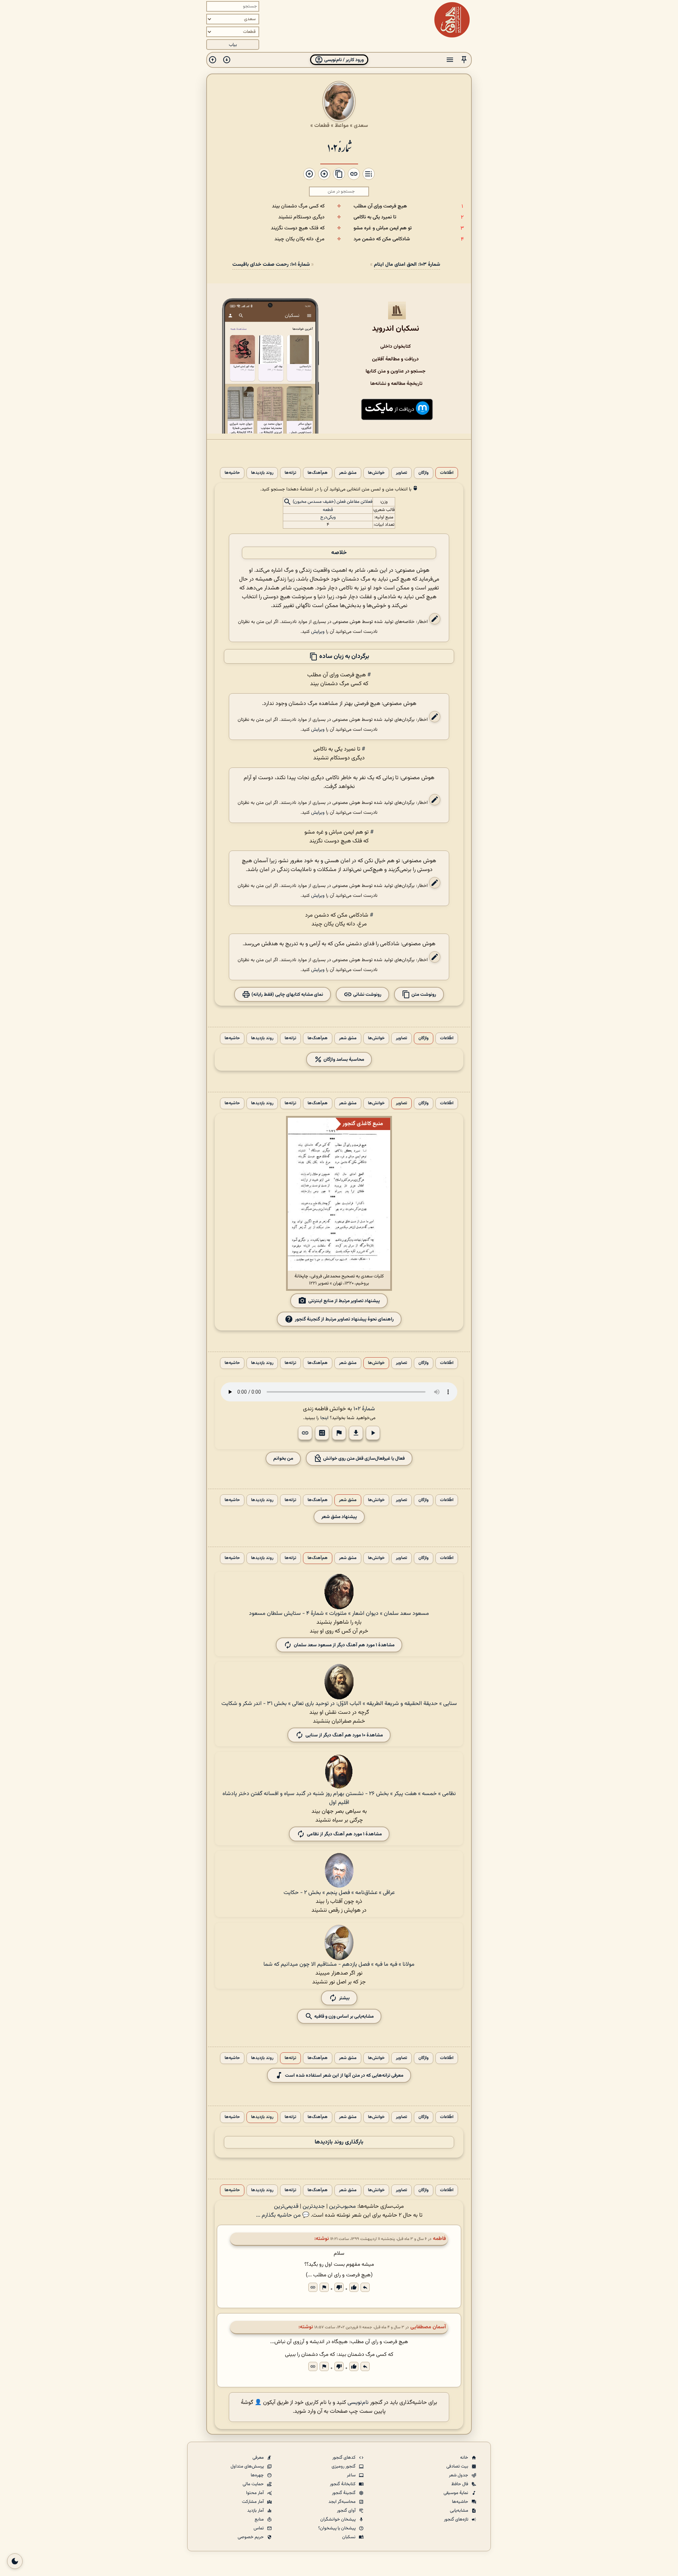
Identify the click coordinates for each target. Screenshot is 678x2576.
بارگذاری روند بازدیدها (339, 2142)
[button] (464, 60)
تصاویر (402, 473)
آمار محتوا (255, 2493)
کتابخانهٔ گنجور (343, 2484)
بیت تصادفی (458, 2466)
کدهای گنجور (344, 2458)
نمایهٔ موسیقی (456, 2493)
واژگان (424, 473)
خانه (465, 2458)
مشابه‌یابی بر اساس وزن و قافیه (343, 2016)
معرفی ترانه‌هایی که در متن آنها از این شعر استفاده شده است (344, 2075)
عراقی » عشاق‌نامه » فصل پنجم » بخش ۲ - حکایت (339, 1893)
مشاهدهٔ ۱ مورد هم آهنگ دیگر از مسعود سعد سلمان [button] (344, 1645)
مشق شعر (348, 473)
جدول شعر (459, 2475)
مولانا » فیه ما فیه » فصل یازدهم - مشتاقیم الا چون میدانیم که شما (339, 1965)
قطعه (328, 510)
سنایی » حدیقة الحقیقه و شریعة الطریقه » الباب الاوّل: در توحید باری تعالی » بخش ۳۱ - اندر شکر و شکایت (339, 1704)
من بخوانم (283, 1458)
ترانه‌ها (290, 473)
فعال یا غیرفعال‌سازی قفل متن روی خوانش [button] (363, 1458)
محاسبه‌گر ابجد (343, 2502)
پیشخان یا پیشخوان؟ (337, 2528)
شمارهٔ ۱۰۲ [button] (364, 1409)
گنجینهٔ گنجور (344, 2493)
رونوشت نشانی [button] (367, 995)
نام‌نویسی (358, 2403)
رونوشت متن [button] (423, 995)
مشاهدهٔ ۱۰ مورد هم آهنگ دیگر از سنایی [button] (344, 1735)
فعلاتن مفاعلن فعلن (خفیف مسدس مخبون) (333, 502)
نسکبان (349, 2537)
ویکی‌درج (328, 517)
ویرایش (318, 632)
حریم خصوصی (251, 2537)
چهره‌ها (258, 2475)
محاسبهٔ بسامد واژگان (343, 1060)
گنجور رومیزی (344, 2466)
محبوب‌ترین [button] (343, 2207)
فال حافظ (460, 2484)
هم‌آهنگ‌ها (318, 473)
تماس (259, 2528)
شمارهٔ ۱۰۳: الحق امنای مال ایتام (407, 264)
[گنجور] (452, 20)
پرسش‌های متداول (248, 2466)
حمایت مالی (254, 2484)
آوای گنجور (347, 2511)
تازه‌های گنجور (457, 2519)
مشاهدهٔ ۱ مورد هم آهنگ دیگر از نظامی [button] (344, 1834)
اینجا (324, 1418)
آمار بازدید (256, 2511)
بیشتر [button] (344, 1998)
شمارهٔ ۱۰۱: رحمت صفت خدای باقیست (271, 264)
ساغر (352, 2475)
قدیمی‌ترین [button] (286, 2207)
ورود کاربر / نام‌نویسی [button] (343, 60)
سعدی (361, 125)
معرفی (259, 2458)
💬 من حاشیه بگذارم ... (283, 2215)
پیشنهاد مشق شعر (339, 1517)
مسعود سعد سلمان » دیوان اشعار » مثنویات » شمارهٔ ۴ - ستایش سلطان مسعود (339, 1614)
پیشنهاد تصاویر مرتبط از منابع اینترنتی (344, 1301)
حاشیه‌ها (232, 473)
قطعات (322, 125)
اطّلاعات (447, 473)
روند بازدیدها (262, 473)
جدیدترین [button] (314, 2207)
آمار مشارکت (253, 2502)
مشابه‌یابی (460, 2511)
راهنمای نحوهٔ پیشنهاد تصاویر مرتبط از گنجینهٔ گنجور (344, 1319)
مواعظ (342, 125)
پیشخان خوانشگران (338, 2519)
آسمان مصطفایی (428, 2327)
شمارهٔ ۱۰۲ (339, 147)
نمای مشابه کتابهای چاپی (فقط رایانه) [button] (287, 995)
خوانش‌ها (376, 473)
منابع (260, 2519)
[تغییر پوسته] (15, 2561)
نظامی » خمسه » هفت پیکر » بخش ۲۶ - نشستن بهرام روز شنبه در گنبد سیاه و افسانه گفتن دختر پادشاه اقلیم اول (339, 1798)
